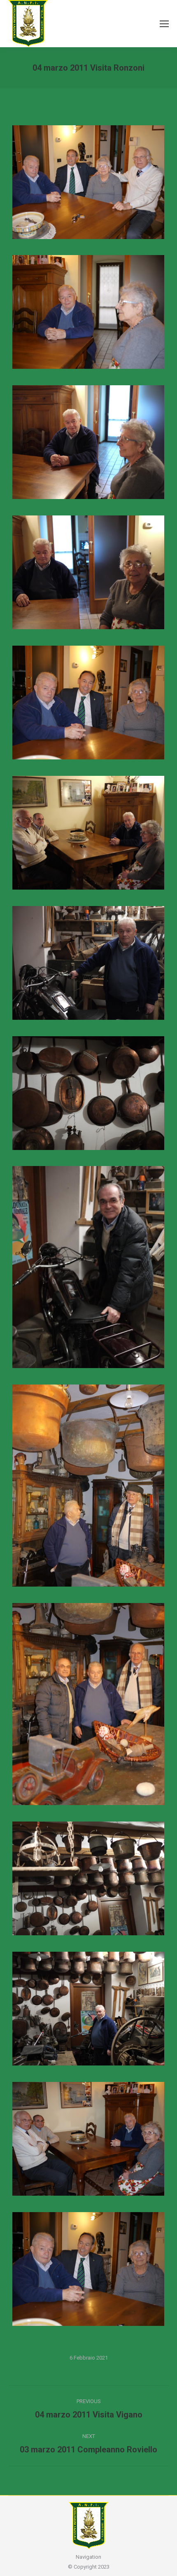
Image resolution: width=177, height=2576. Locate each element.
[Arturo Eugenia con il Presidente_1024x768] (88, 703)
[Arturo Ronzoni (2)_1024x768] (88, 963)
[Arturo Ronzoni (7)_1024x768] (88, 1878)
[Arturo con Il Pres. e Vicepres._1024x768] (88, 182)
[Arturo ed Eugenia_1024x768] (88, 572)
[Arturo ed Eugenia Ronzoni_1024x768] (88, 442)
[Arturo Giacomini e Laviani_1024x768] (88, 833)
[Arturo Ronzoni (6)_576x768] (88, 1704)
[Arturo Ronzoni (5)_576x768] (88, 1486)
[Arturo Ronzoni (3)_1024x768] (88, 1093)
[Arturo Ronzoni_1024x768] (88, 2009)
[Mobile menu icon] (164, 24)
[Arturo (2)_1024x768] (88, 2269)
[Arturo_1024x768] (88, 2139)
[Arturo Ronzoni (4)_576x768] (88, 1267)
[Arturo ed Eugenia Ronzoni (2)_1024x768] (88, 312)
